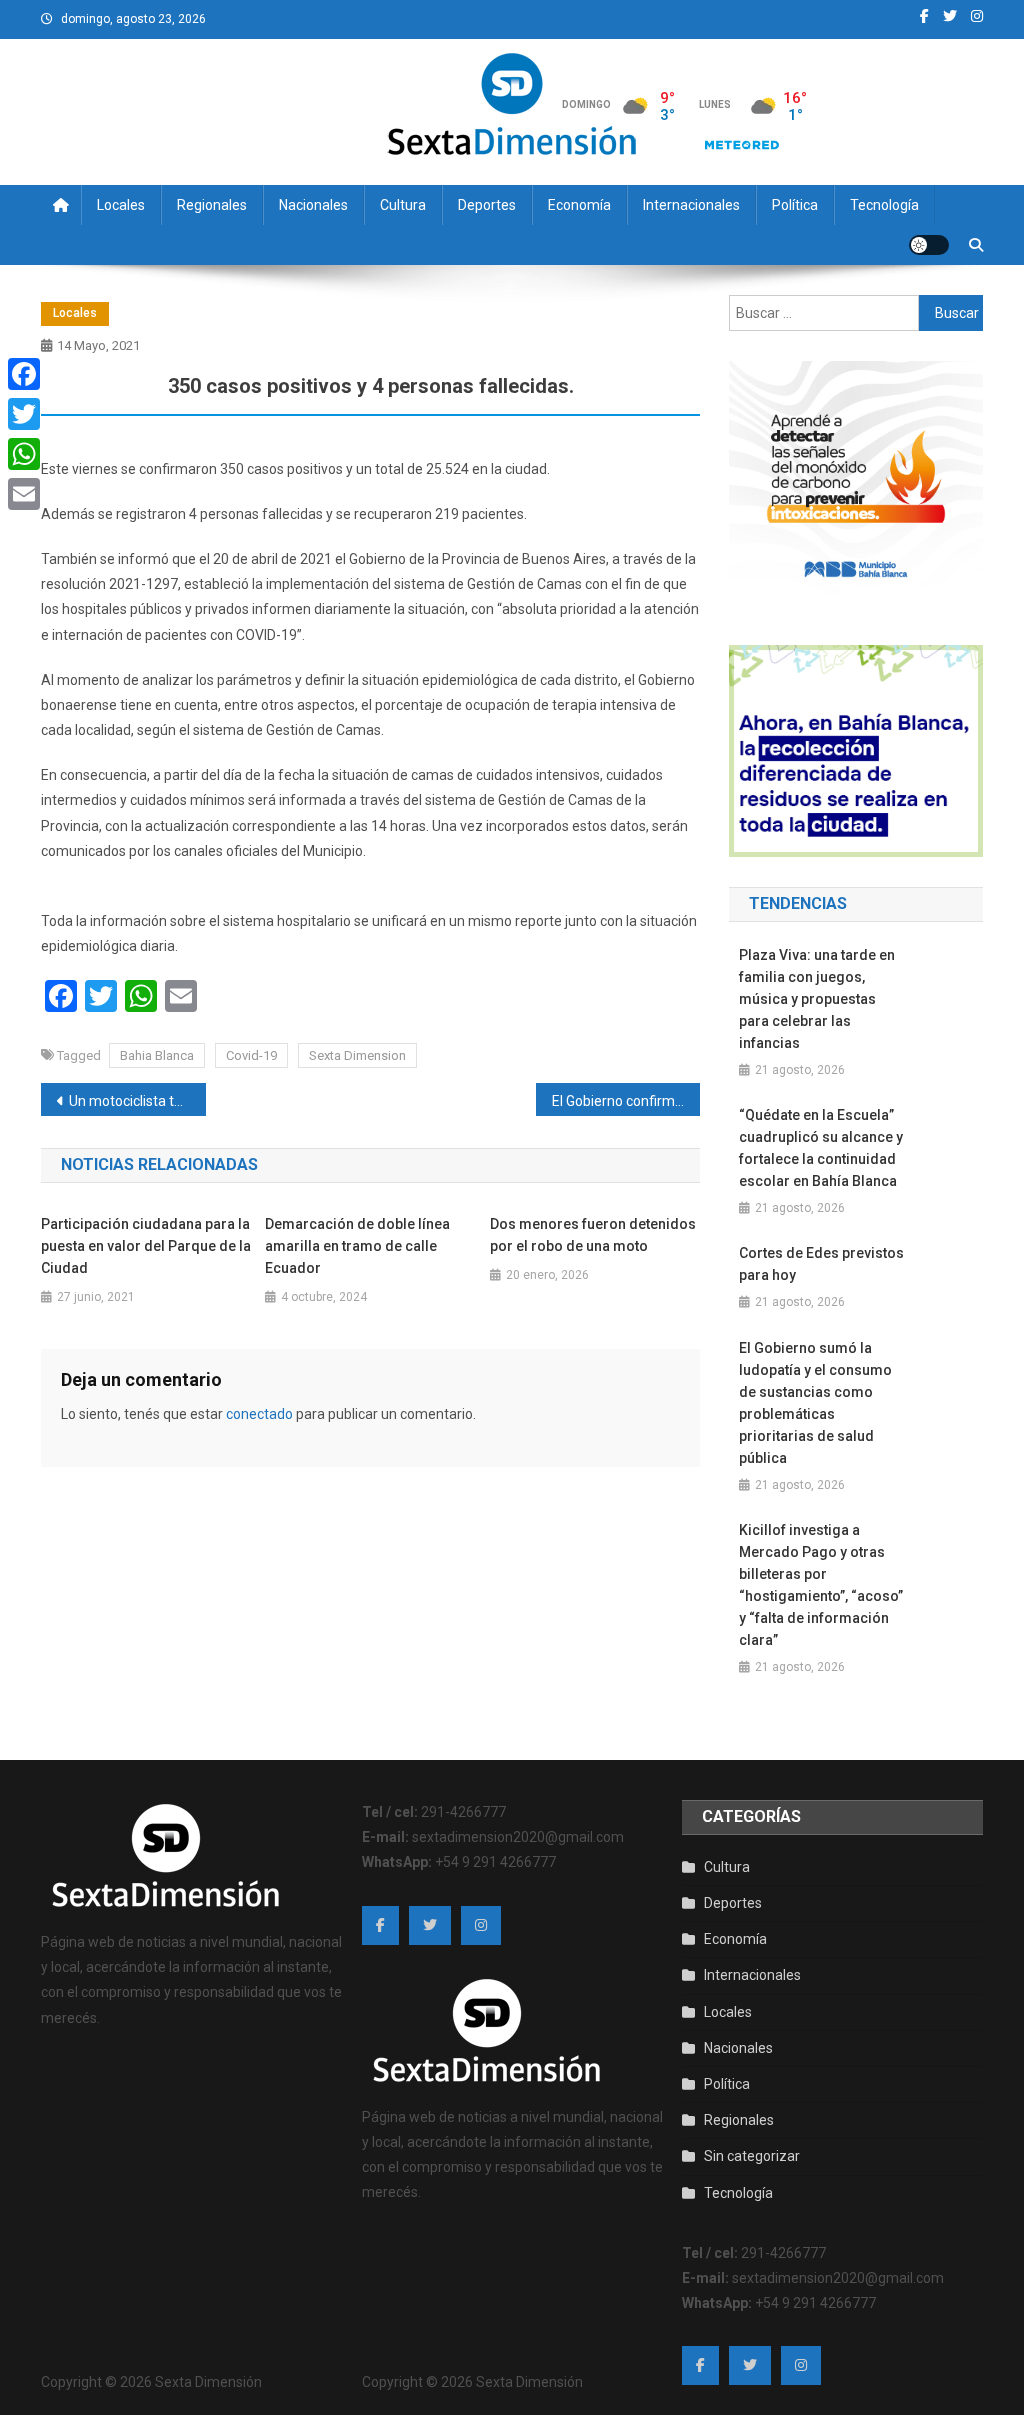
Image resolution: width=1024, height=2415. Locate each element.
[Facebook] (24, 374)
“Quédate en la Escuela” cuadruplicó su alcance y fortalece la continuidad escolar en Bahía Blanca (821, 1148)
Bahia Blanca (157, 1055)
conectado (259, 1414)
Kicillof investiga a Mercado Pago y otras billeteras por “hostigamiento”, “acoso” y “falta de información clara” (821, 1585)
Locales (121, 205)
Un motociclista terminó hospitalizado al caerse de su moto (137, 1101)
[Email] (24, 494)
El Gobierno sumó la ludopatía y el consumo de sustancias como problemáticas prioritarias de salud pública (815, 1403)
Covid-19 (251, 1055)
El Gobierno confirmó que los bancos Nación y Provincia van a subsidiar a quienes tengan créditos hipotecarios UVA (626, 1101)
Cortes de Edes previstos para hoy (821, 1264)
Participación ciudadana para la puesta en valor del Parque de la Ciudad (146, 1246)
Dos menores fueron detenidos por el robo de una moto (593, 1235)
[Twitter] (24, 414)
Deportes (487, 205)
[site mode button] (929, 245)
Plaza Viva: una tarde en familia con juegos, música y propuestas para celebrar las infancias (817, 999)
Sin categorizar (752, 2156)
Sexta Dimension (357, 1055)
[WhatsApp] (24, 454)
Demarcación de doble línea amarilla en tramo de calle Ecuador (357, 1246)
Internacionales (691, 205)
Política (795, 205)
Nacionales (313, 205)
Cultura (403, 205)
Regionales (212, 205)
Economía (579, 205)
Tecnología (884, 205)
